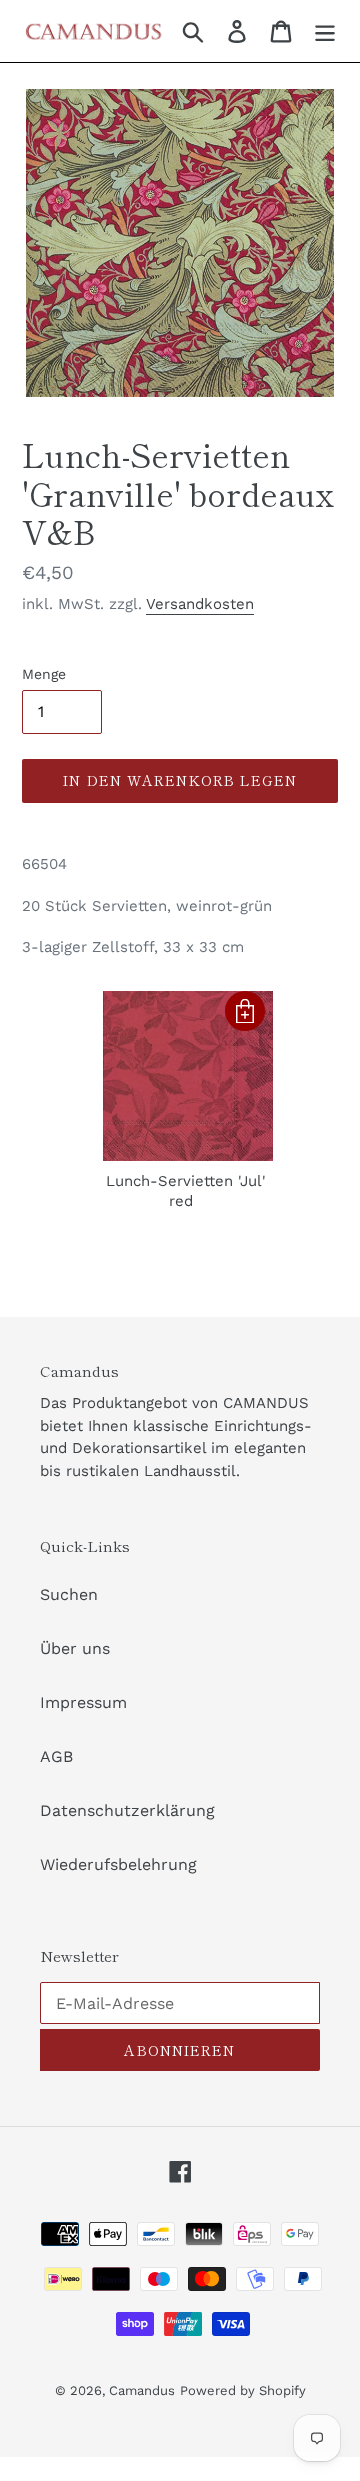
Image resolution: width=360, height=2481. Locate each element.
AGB (56, 1756)
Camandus (142, 2390)
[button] (245, 1011)
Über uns (75, 1648)
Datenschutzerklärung (127, 1810)
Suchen (69, 1594)
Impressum (83, 1702)
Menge (44, 674)
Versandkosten (200, 604)
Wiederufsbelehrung (118, 1864)
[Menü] (325, 31)
